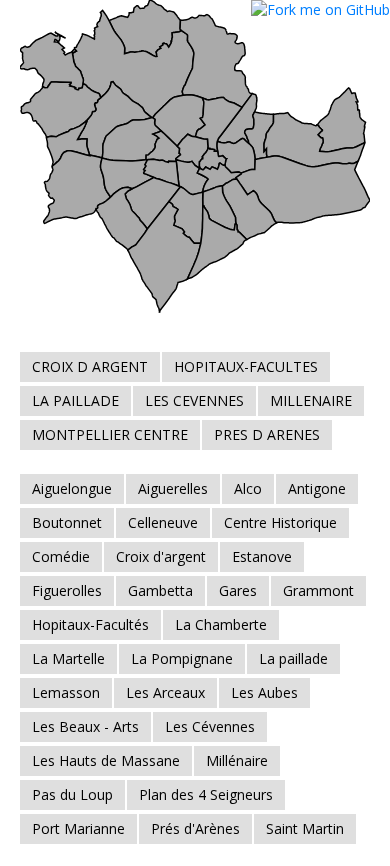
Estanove (262, 556)
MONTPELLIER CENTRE (110, 434)
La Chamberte (221, 624)
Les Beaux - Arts (85, 726)
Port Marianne (78, 828)
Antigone (317, 488)
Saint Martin (305, 828)
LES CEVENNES (194, 400)
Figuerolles (67, 590)
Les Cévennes (210, 726)
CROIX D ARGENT (90, 366)
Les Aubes (264, 692)
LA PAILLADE (75, 400)
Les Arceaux (165, 692)
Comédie (61, 556)
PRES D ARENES (267, 434)
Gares (238, 590)
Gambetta (160, 590)
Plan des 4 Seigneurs (206, 794)
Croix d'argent (161, 556)
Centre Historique (280, 522)
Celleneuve (163, 522)
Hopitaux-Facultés (90, 624)
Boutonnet (67, 522)
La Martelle (68, 658)
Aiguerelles (173, 488)
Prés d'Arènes (195, 828)
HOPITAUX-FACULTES (246, 366)
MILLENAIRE (311, 400)
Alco (248, 488)
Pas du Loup (72, 794)
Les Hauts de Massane (106, 760)
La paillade (293, 658)
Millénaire (237, 760)
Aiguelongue (72, 488)
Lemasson (66, 692)
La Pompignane (182, 658)
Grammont (318, 590)
